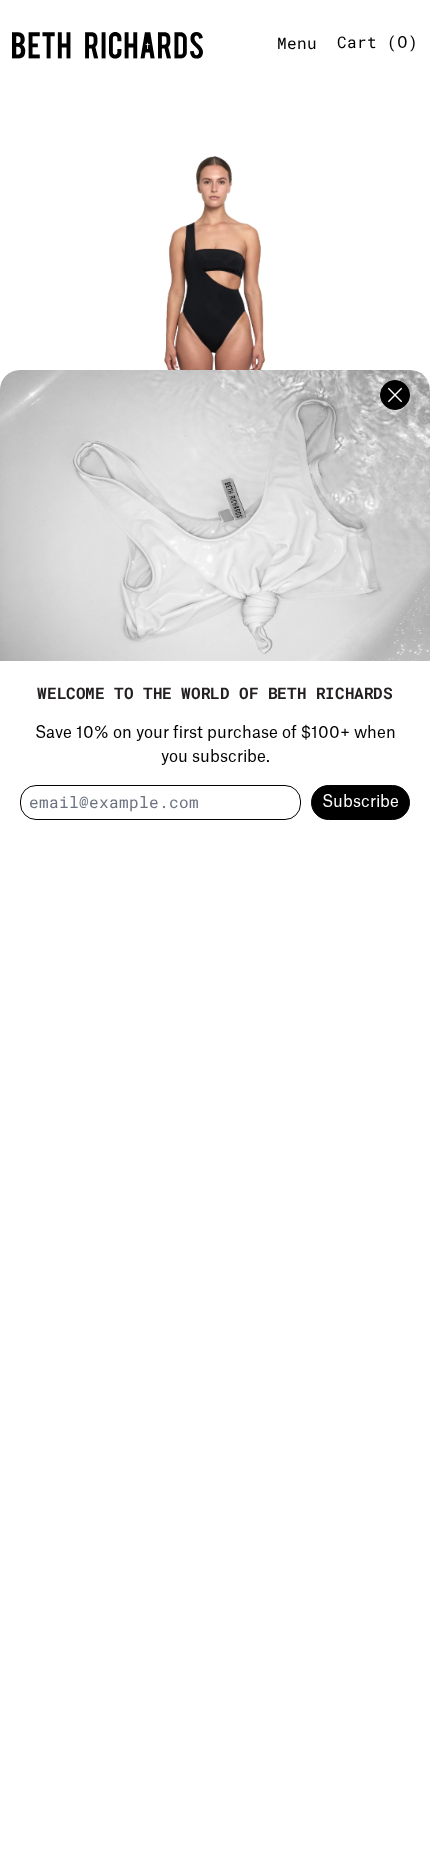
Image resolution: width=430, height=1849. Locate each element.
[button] (215, 336)
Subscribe (360, 802)
